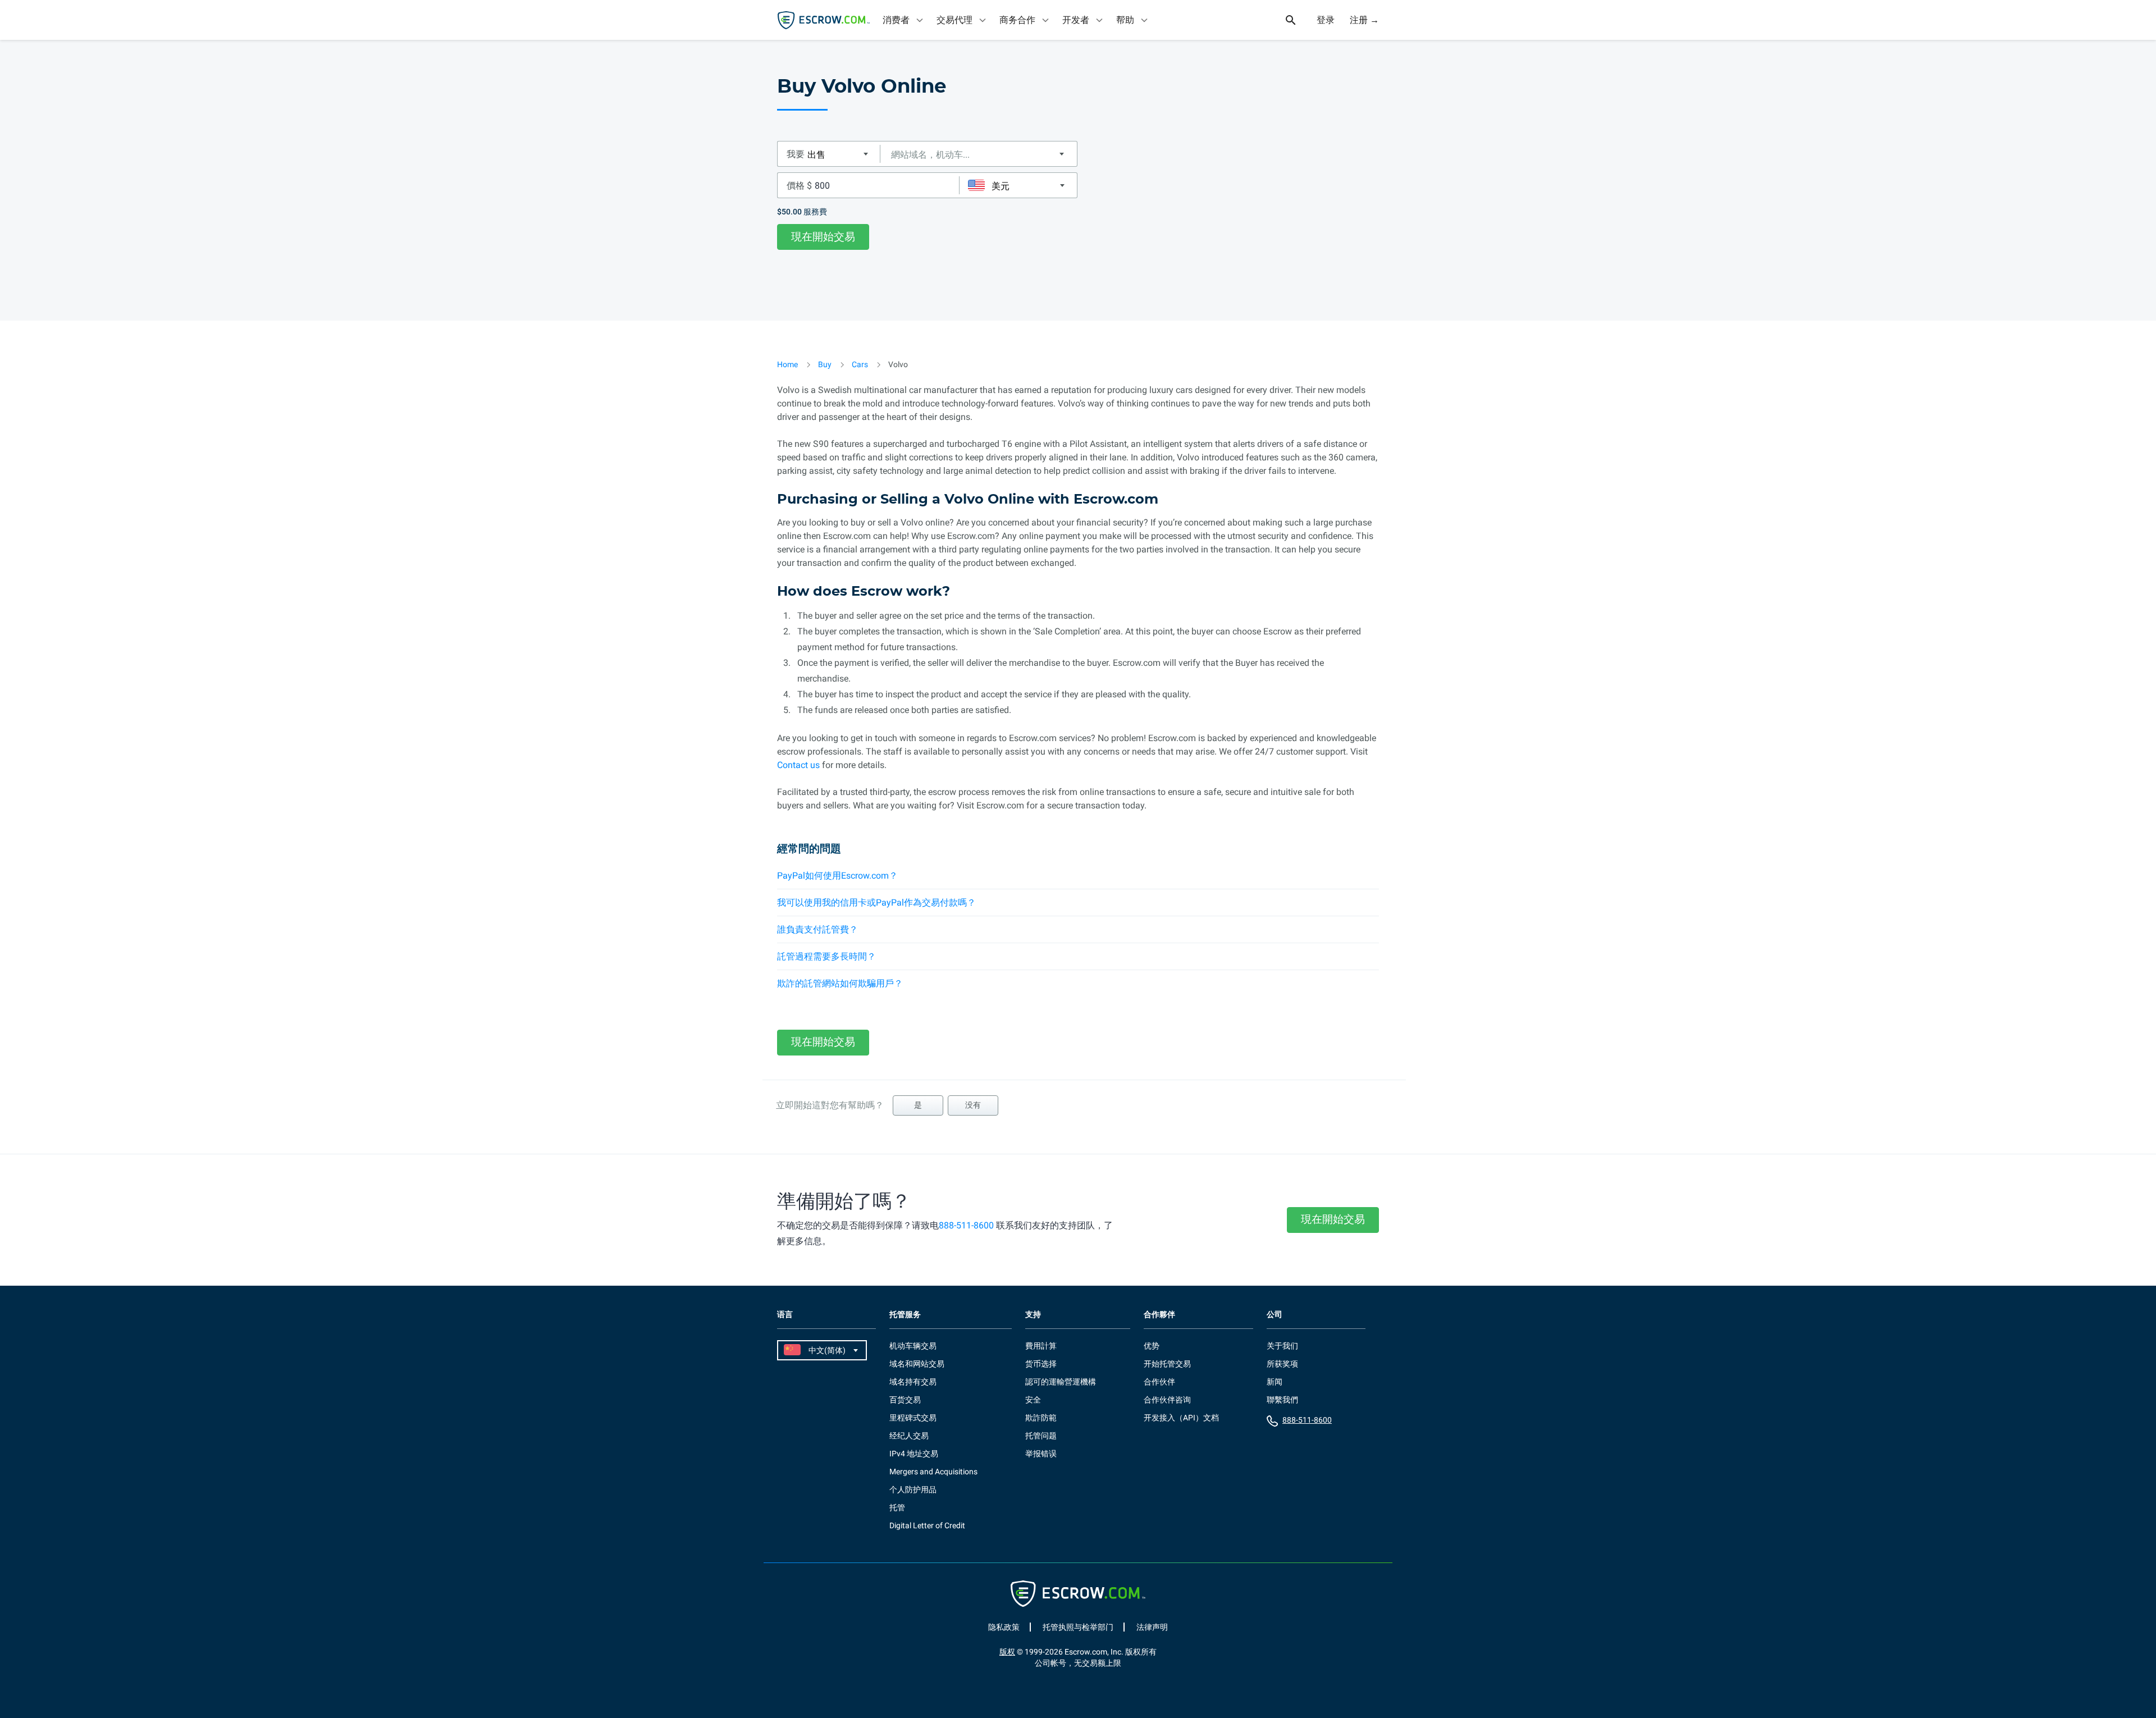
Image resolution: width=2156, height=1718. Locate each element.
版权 (1007, 1652)
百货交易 (905, 1400)
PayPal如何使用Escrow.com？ (837, 876)
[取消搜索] (1297, 20)
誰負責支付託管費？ (817, 929)
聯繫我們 (1282, 1400)
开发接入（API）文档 (1181, 1418)
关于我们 (1282, 1346)
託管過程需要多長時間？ (826, 956)
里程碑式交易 (913, 1418)
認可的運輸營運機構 (1061, 1382)
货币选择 (1041, 1364)
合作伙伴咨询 (1167, 1400)
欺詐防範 (1041, 1418)
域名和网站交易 (917, 1364)
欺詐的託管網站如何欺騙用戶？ (840, 983)
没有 (973, 1105)
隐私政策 (1004, 1627)
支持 (1033, 1315)
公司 (1275, 1315)
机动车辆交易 (913, 1346)
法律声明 (1152, 1627)
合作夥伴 (1159, 1315)
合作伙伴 (1159, 1382)
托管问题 (1041, 1436)
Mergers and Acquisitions (933, 1472)
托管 (897, 1507)
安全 (1033, 1400)
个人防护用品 (913, 1489)
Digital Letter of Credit (927, 1525)
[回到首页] (824, 20)
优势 (1152, 1346)
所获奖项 (1282, 1364)
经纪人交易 (909, 1436)
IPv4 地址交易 (914, 1454)
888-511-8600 (966, 1225)
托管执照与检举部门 (1078, 1627)
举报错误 (1041, 1454)
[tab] (904, 20)
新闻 (1275, 1382)
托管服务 (905, 1315)
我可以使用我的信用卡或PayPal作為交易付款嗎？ (876, 903)
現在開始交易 (823, 237)
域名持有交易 (913, 1382)
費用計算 (1041, 1346)
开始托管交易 (1167, 1364)
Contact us (798, 765)
